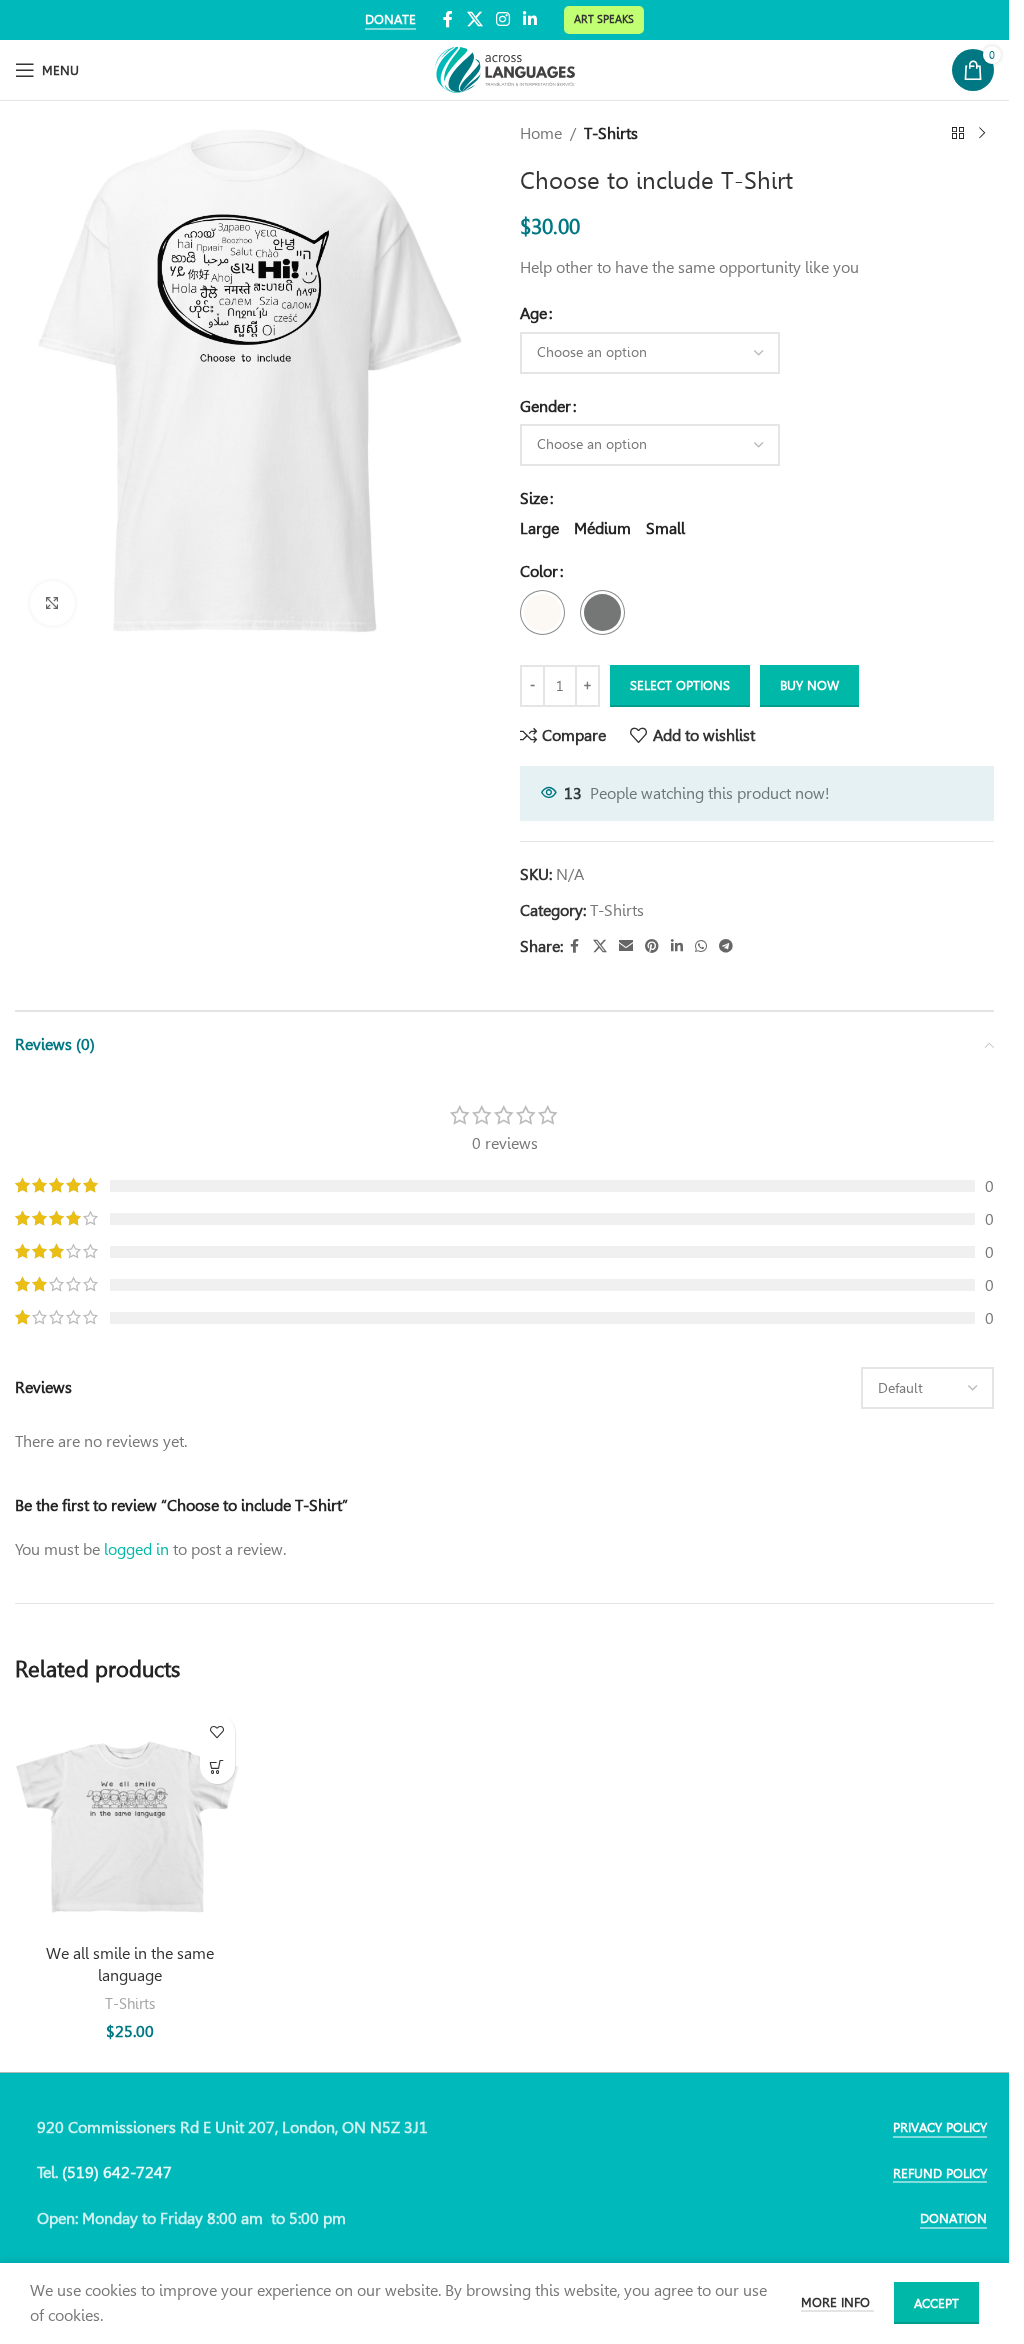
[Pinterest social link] (652, 946)
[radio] (539, 529)
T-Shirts (611, 133)
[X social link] (474, 19)
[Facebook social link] (448, 19)
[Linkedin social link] (530, 19)
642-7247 (137, 2172)
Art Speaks (604, 19)
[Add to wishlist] (217, 1731)
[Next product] (982, 134)
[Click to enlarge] (52, 603)
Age (533, 313)
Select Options (680, 685)
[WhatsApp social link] (701, 946)
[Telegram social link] (726, 946)
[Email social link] (626, 946)
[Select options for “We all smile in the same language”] (217, 1766)
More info (837, 2302)
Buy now (809, 685)
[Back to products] (958, 134)
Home (541, 133)
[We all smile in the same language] (130, 1819)
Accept (936, 2303)
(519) (82, 2172)
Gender (545, 406)
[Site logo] (505, 68)
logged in (136, 1549)
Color (539, 571)
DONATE (390, 19)
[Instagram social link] (502, 19)
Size (534, 498)
